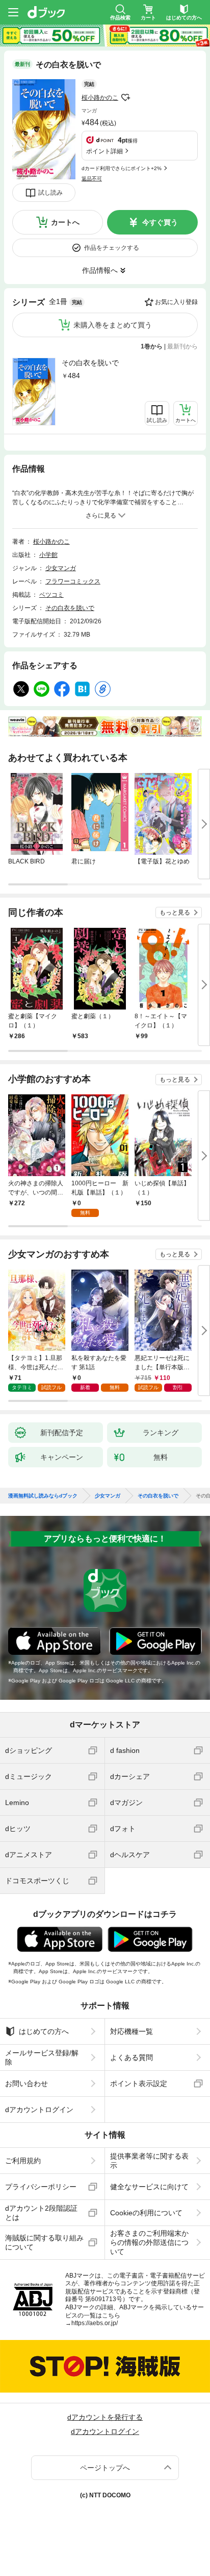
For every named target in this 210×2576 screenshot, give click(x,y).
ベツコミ (51, 595)
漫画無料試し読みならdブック (43, 1496)
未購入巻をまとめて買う (113, 325)
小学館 (48, 555)
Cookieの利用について (146, 2213)
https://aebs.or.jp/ (95, 2323)
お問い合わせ (27, 2083)
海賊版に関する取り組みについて (44, 2242)
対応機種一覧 (132, 2031)
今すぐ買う (160, 222)
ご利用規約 (23, 2161)
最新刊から (182, 346)
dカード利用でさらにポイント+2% (122, 168)
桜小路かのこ (100, 98)
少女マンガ (61, 568)
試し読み (50, 193)
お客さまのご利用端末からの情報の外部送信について (149, 2242)
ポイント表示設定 (139, 2083)
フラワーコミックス (73, 581)
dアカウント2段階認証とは (41, 2213)
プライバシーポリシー (41, 2187)
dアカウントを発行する (105, 2417)
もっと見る (175, 912)
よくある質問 (132, 2057)
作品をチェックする (112, 248)
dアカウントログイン (39, 2110)
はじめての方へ (44, 2031)
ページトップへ (105, 2468)
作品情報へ (100, 270)
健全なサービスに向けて (149, 2187)
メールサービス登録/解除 (42, 2057)
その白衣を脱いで (90, 363)
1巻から (152, 346)
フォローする (125, 98)
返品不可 (92, 179)
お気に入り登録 (176, 302)
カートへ (65, 222)
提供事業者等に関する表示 (149, 2161)
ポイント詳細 (104, 151)
